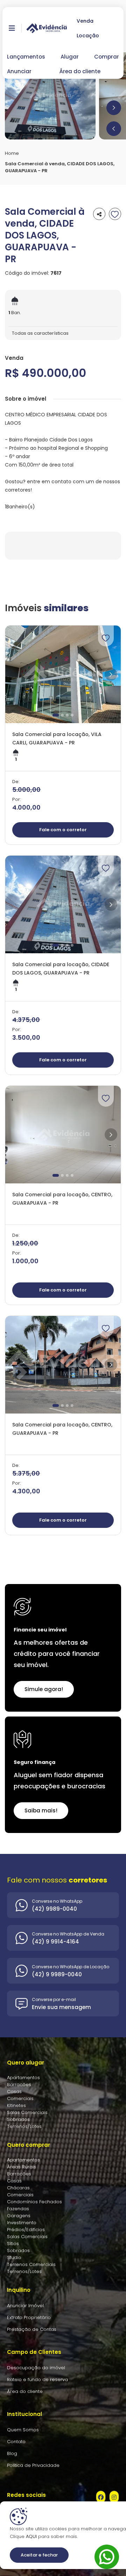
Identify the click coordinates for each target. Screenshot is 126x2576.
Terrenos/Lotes (24, 2126)
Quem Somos (23, 2430)
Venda (85, 21)
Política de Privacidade (33, 2465)
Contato (16, 2442)
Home (12, 153)
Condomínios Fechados (34, 2202)
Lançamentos (26, 57)
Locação (88, 36)
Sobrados (18, 2119)
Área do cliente (80, 71)
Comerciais (20, 2098)
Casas (14, 2092)
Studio (14, 2257)
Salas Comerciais (27, 2112)
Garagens (19, 2216)
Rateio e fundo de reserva (37, 2380)
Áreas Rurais (22, 2167)
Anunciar (19, 71)
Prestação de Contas (32, 2329)
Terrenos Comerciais (31, 2264)
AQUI (31, 2536)
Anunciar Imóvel (25, 2306)
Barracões (19, 2085)
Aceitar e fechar (39, 2555)
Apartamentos (23, 2078)
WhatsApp (107, 2549)
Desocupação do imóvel (36, 2368)
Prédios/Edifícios (26, 2230)
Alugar (70, 57)
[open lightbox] (50, 96)
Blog (12, 2453)
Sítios (13, 2244)
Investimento (22, 2223)
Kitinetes (16, 2105)
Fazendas (18, 2209)
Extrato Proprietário (29, 2317)
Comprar (107, 57)
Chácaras (18, 2188)
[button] (114, 129)
